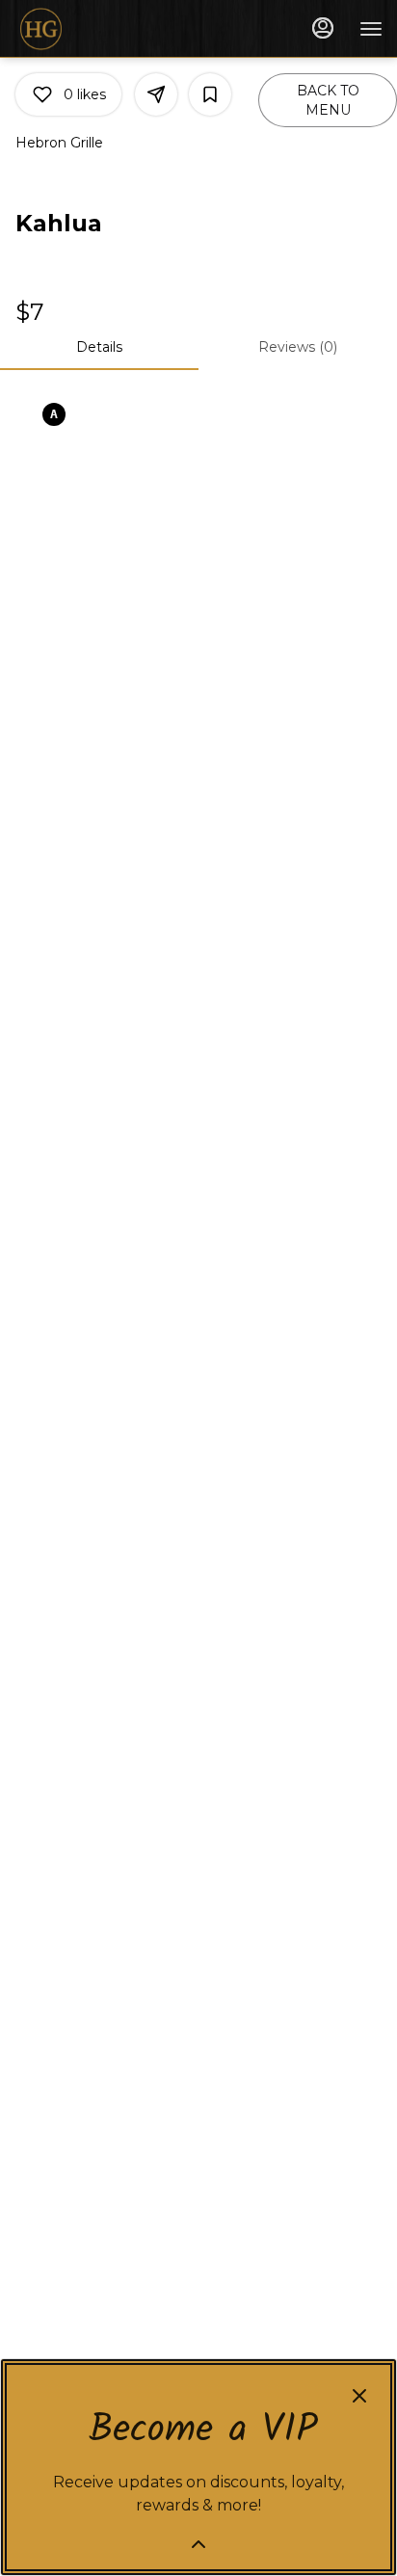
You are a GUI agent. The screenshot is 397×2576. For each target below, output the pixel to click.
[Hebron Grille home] (101, 29)
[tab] (99, 347)
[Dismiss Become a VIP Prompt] (359, 2396)
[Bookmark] (210, 94)
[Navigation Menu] (371, 29)
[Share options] (156, 94)
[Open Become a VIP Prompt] (198, 2544)
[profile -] (323, 28)
